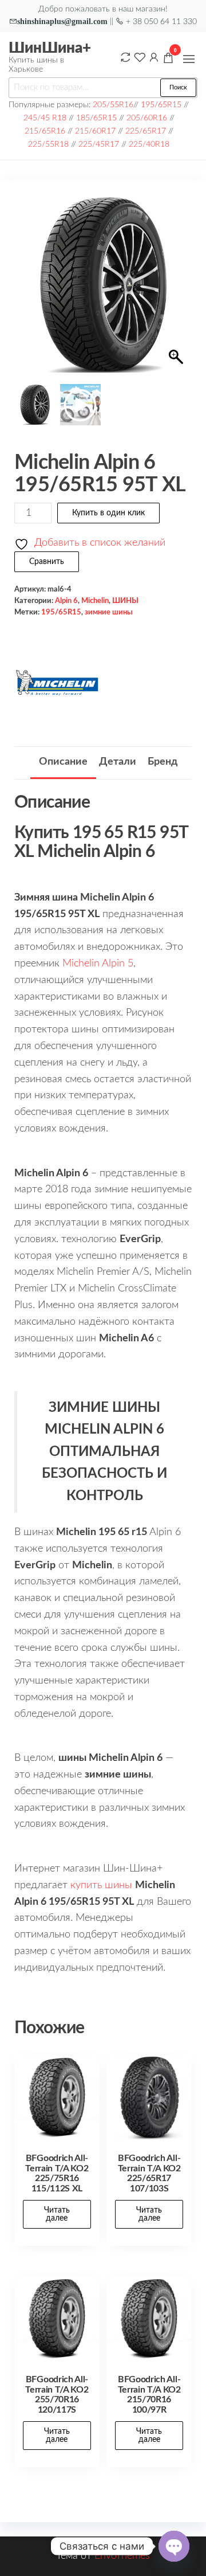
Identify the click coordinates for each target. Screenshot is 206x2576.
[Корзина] (168, 60)
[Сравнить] (125, 57)
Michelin (95, 601)
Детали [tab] (118, 762)
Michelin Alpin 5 (98, 964)
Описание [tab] (63, 762)
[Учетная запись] (154, 57)
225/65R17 (146, 131)
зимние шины (109, 612)
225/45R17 (99, 144)
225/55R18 (48, 144)
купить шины (101, 1885)
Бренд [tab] (163, 762)
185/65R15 (96, 118)
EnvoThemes (122, 2556)
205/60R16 (147, 118)
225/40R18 (149, 144)
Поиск (178, 87)
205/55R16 (113, 105)
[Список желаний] (140, 57)
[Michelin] (57, 683)
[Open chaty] (174, 2546)
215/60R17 (95, 131)
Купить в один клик (108, 513)
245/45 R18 (45, 118)
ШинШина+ (50, 48)
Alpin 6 (66, 601)
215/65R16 (45, 131)
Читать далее (57, 2214)
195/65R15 (161, 105)
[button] (189, 59)
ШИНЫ (125, 601)
